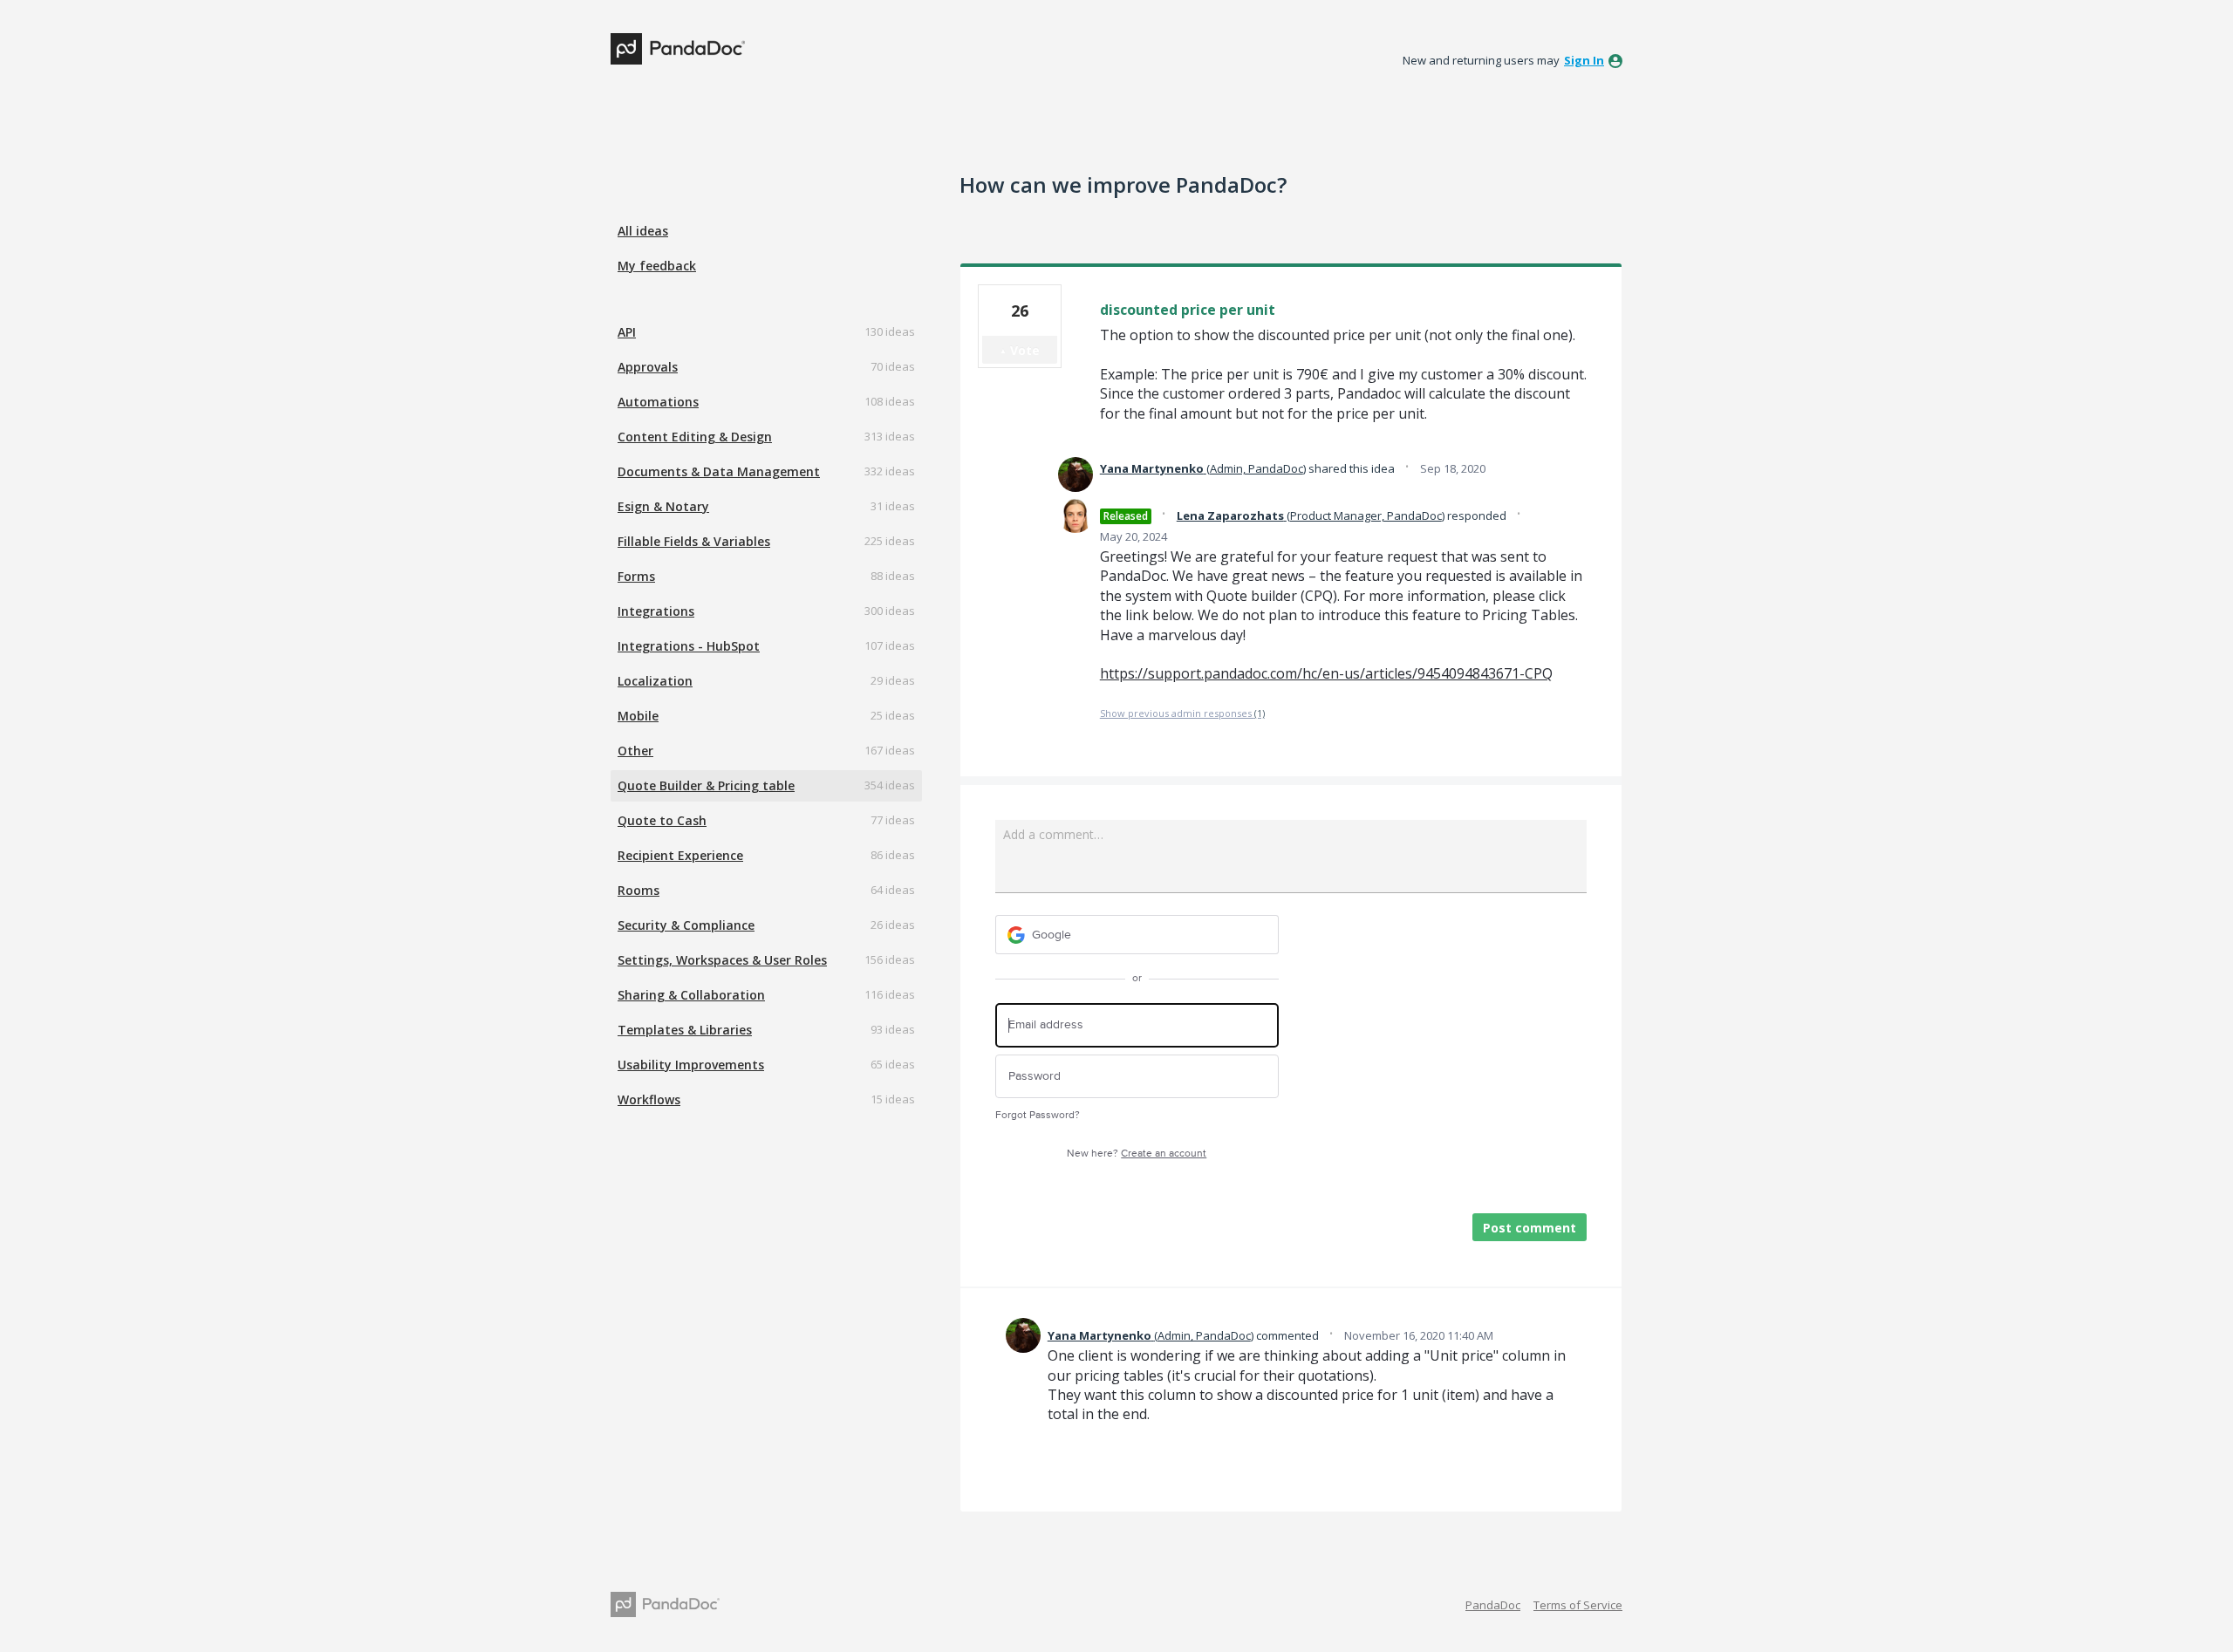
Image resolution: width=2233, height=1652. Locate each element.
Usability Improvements (691, 1065)
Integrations (656, 611)
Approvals (648, 367)
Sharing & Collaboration (691, 995)
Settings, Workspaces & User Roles (722, 960)
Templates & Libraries (685, 1030)
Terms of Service (1578, 1605)
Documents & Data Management (719, 471)
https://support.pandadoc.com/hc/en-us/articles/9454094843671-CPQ (1326, 673)
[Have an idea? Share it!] (678, 49)
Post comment (1530, 1228)
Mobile (638, 716)
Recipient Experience (680, 855)
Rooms (638, 890)
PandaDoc (1493, 1605)
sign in (1584, 60)
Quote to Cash (662, 820)
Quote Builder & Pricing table (706, 785)
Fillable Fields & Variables (694, 541)
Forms (636, 576)
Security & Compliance (686, 925)
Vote (1025, 350)
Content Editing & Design (695, 437)
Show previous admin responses (1182, 713)
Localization (655, 681)
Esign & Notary (663, 506)
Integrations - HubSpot (689, 646)
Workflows (649, 1099)
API (627, 332)
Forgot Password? (1038, 1115)
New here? (1137, 1154)
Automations (658, 402)
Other (635, 751)
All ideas (643, 231)
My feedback (657, 266)
